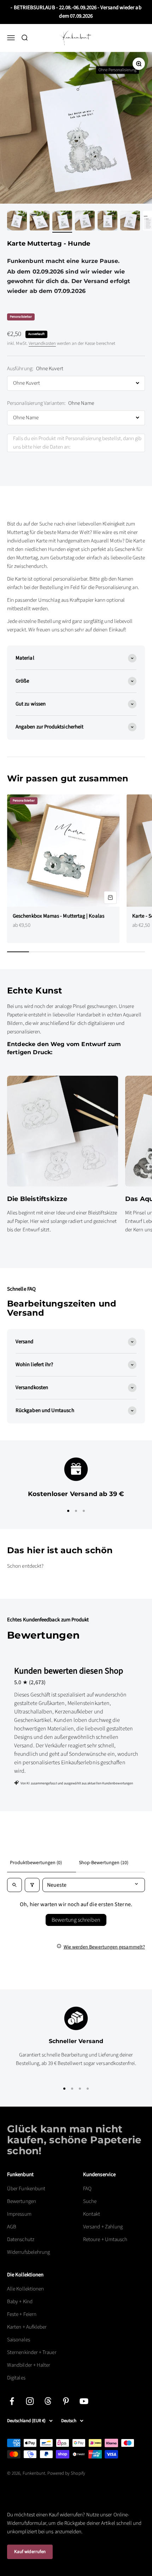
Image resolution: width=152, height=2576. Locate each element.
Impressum (19, 2214)
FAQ (87, 2189)
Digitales (16, 2378)
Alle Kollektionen (25, 2289)
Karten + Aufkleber (27, 2327)
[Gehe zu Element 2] (40, 222)
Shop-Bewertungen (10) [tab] (104, 1863)
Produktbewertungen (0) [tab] (36, 1863)
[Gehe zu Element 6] (130, 222)
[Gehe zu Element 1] (17, 222)
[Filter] (32, 1885)
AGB (12, 2227)
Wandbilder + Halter (29, 2365)
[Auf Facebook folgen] (12, 2401)
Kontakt (92, 2214)
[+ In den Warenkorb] (110, 897)
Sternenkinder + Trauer (32, 2352)
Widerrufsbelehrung (28, 2252)
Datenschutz (21, 2239)
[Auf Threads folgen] (48, 2401)
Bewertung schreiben (76, 1920)
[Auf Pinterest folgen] (66, 2401)
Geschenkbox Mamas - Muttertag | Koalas (59, 916)
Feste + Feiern (22, 2314)
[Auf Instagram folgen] (30, 2401)
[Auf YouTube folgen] (84, 2401)
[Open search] (14, 1885)
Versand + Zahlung (103, 2227)
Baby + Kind (20, 2302)
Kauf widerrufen (30, 2552)
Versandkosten (42, 343)
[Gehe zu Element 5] (107, 222)
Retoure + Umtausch (105, 2239)
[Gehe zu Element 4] (85, 222)
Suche (90, 2201)
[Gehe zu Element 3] (62, 222)
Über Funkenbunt (26, 2189)
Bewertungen (22, 2201)
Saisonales (19, 2340)
